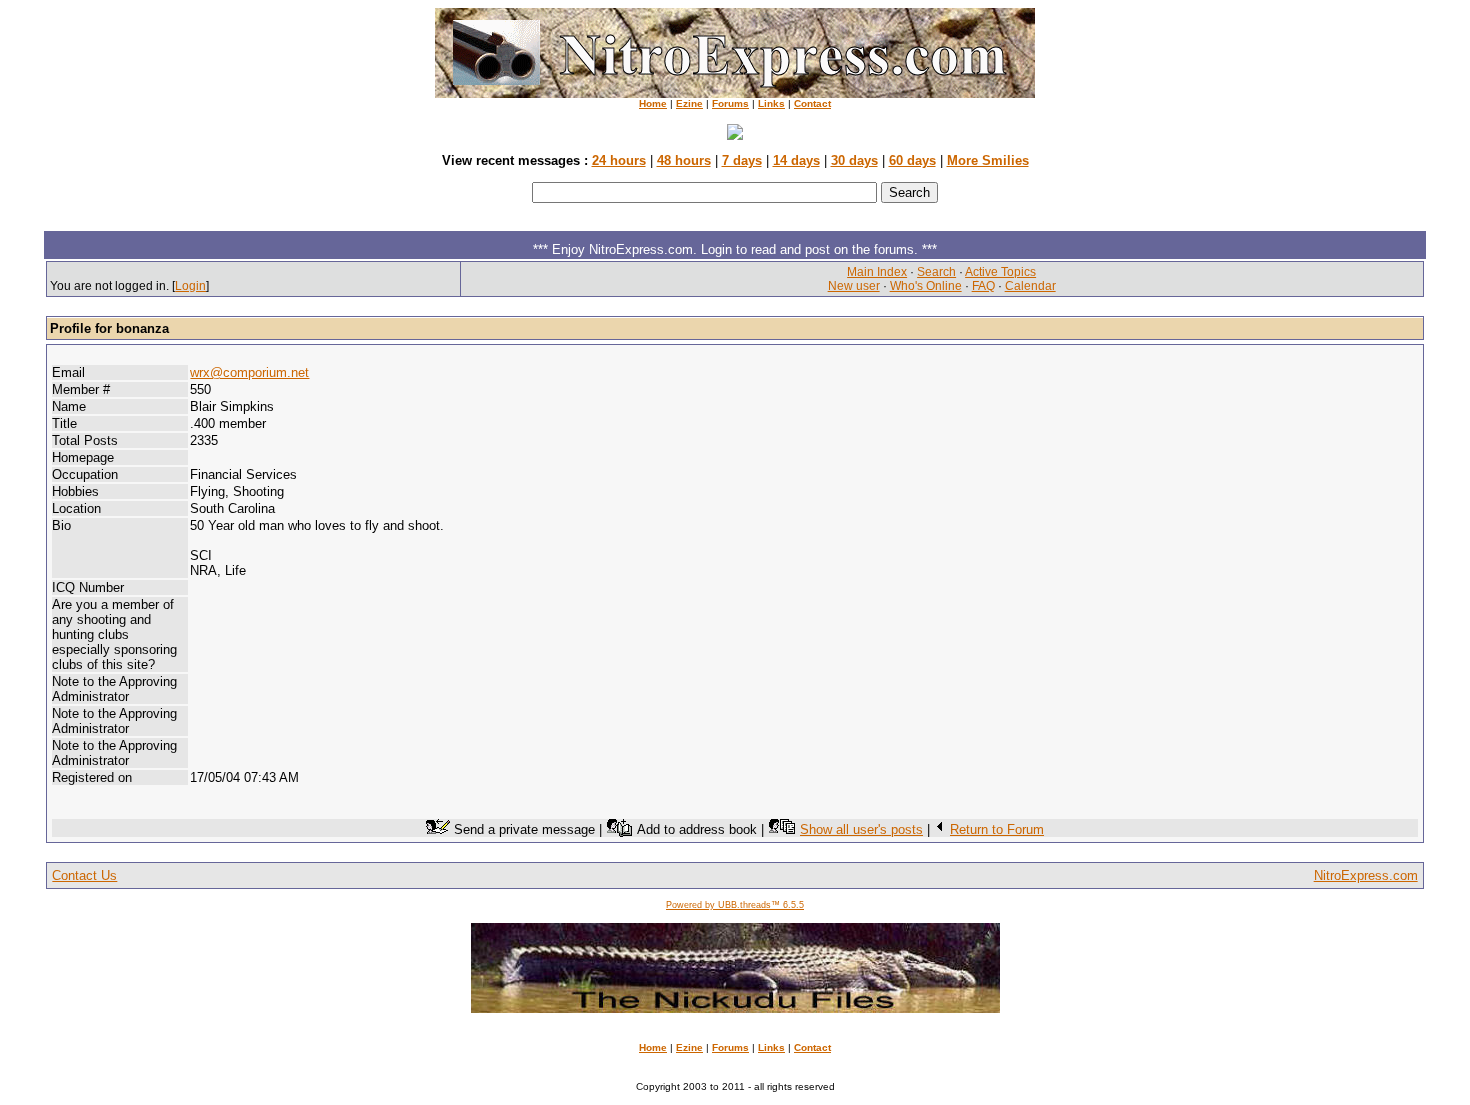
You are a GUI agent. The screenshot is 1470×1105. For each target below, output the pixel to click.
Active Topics (1000, 272)
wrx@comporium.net (249, 372)
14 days (796, 160)
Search (936, 272)
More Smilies (988, 160)
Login (190, 286)
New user (854, 286)
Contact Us (84, 875)
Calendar (1030, 286)
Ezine (689, 103)
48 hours (684, 160)
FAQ (983, 286)
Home (653, 103)
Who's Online (926, 286)
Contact (812, 103)
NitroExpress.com (1366, 875)
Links (771, 103)
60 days (912, 160)
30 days (854, 160)
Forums (730, 103)
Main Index (877, 272)
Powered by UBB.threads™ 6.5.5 (735, 905)
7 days (742, 160)
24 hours (619, 160)
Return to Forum (997, 829)
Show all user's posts (861, 829)
